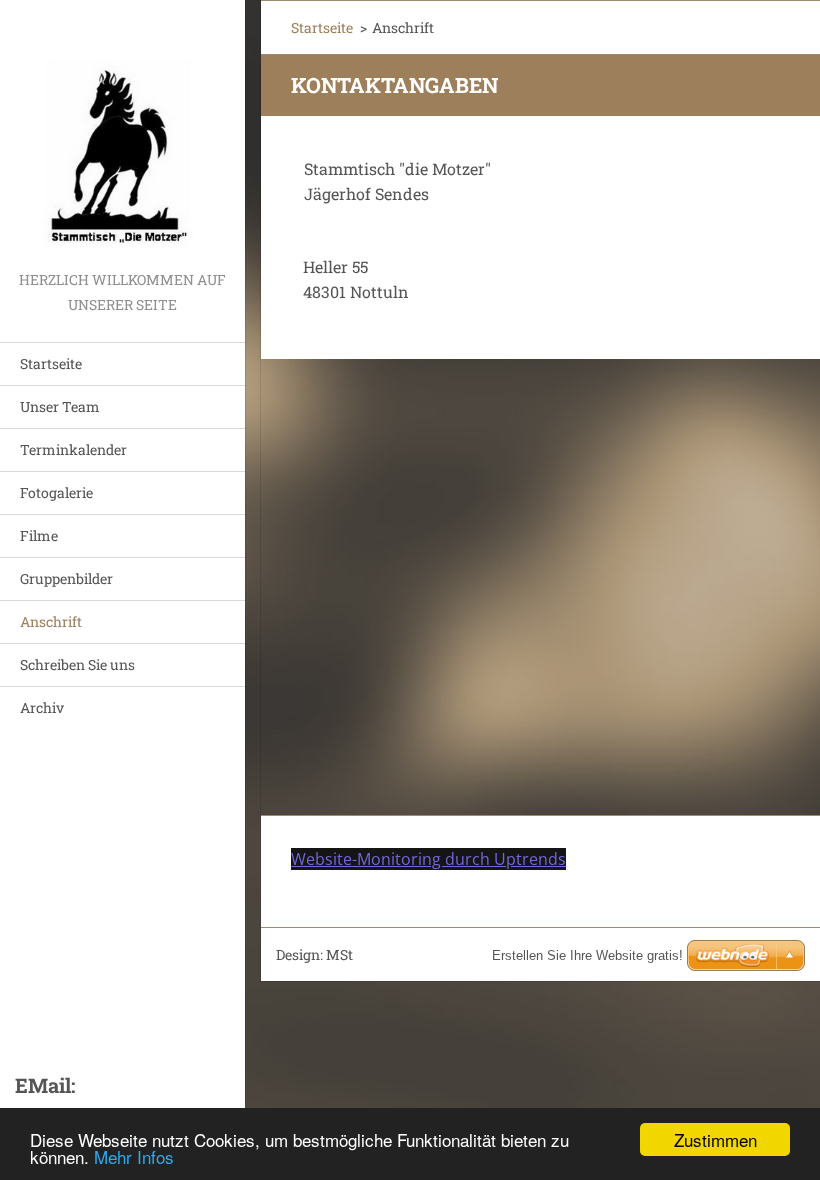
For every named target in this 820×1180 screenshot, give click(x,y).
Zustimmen (715, 1139)
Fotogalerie (56, 492)
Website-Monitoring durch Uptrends (428, 859)
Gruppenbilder (66, 578)
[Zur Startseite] (122, 133)
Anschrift (51, 621)
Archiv (42, 707)
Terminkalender (73, 449)
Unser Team (60, 406)
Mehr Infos (134, 1156)
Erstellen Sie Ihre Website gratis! (587, 955)
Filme (39, 535)
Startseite (51, 363)
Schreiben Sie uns (77, 664)
